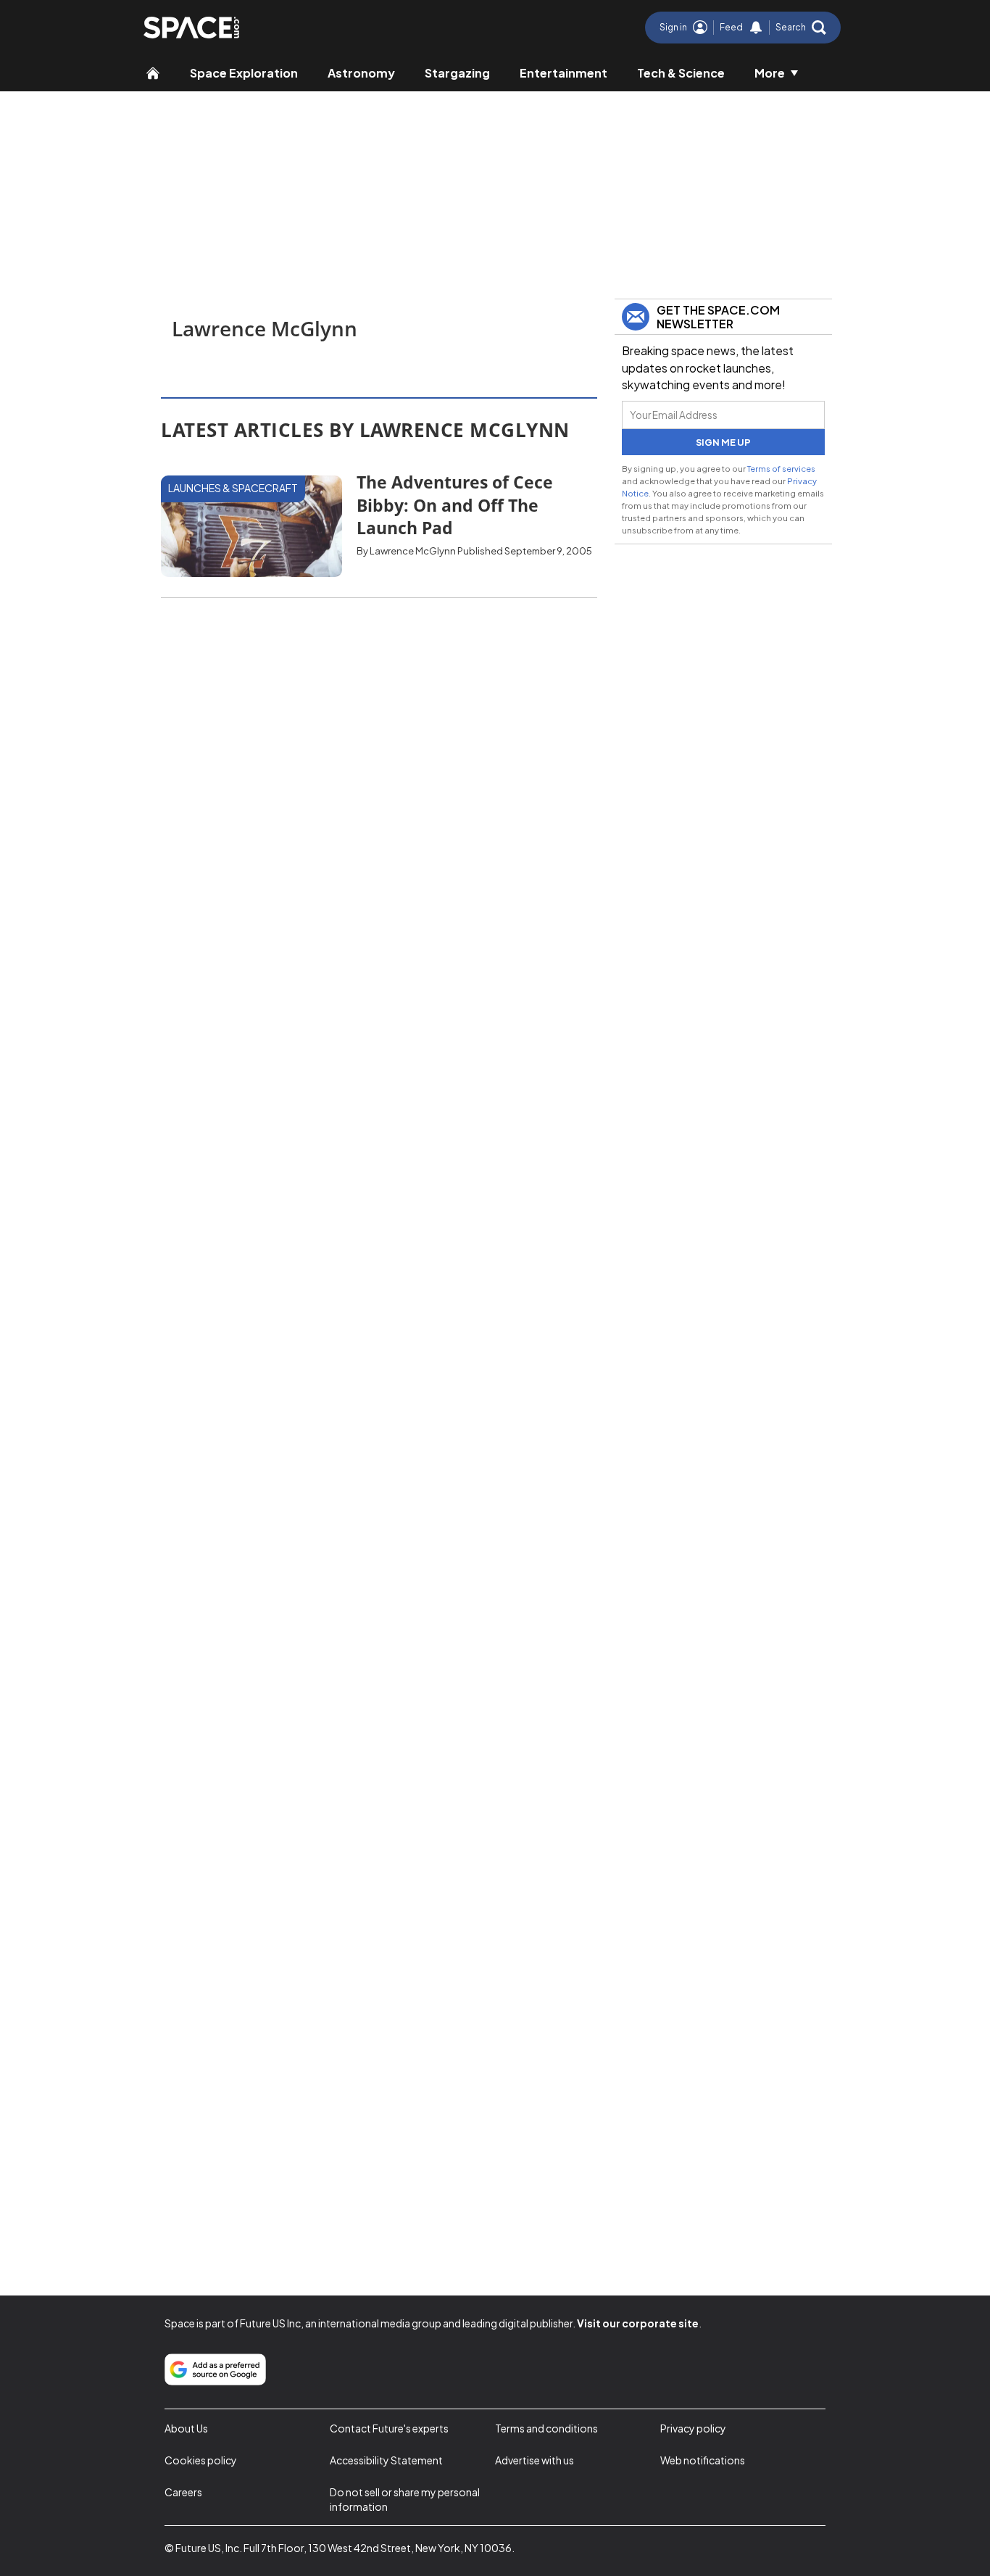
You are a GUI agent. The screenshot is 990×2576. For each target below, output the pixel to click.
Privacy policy (693, 2428)
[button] (801, 28)
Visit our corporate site (638, 2323)
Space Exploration (244, 73)
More (770, 73)
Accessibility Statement (386, 2460)
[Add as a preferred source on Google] (215, 2369)
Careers (183, 2492)
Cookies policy (201, 2460)
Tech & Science (681, 73)
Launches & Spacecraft (233, 488)
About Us (186, 2428)
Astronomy (361, 73)
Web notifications (703, 2460)
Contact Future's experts (389, 2428)
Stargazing (457, 73)
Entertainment (563, 73)
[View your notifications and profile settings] (756, 28)
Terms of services (781, 468)
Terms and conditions (546, 2428)
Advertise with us (534, 2460)
